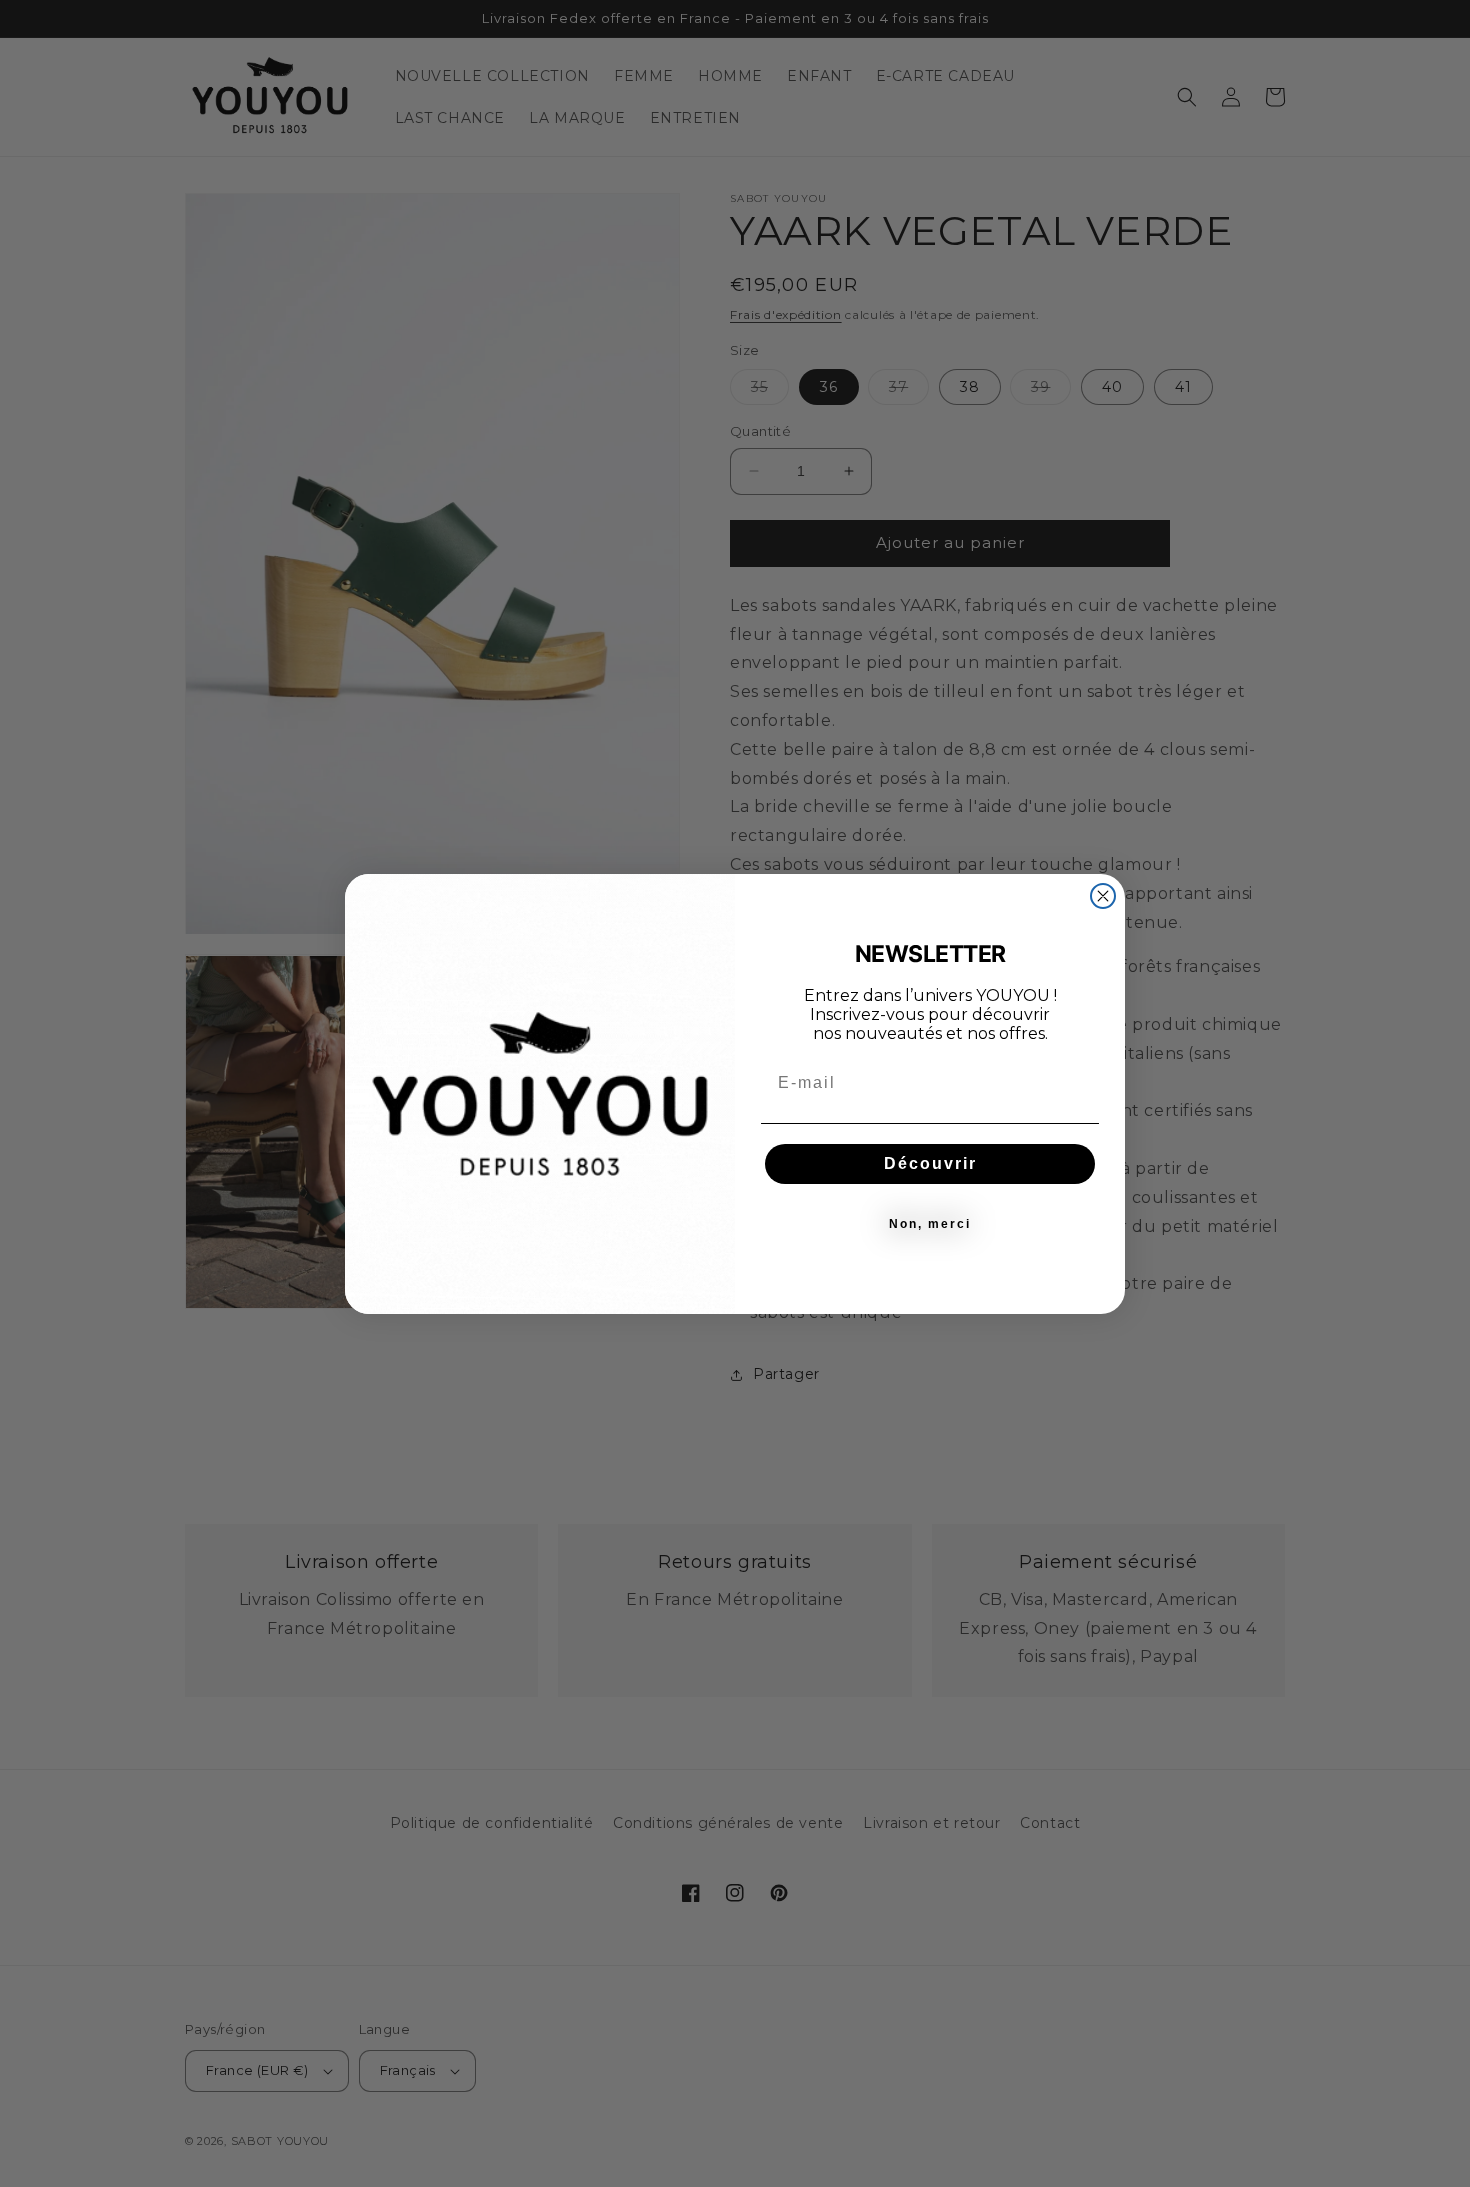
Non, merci (930, 1224)
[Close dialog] (1103, 896)
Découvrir (930, 1163)
